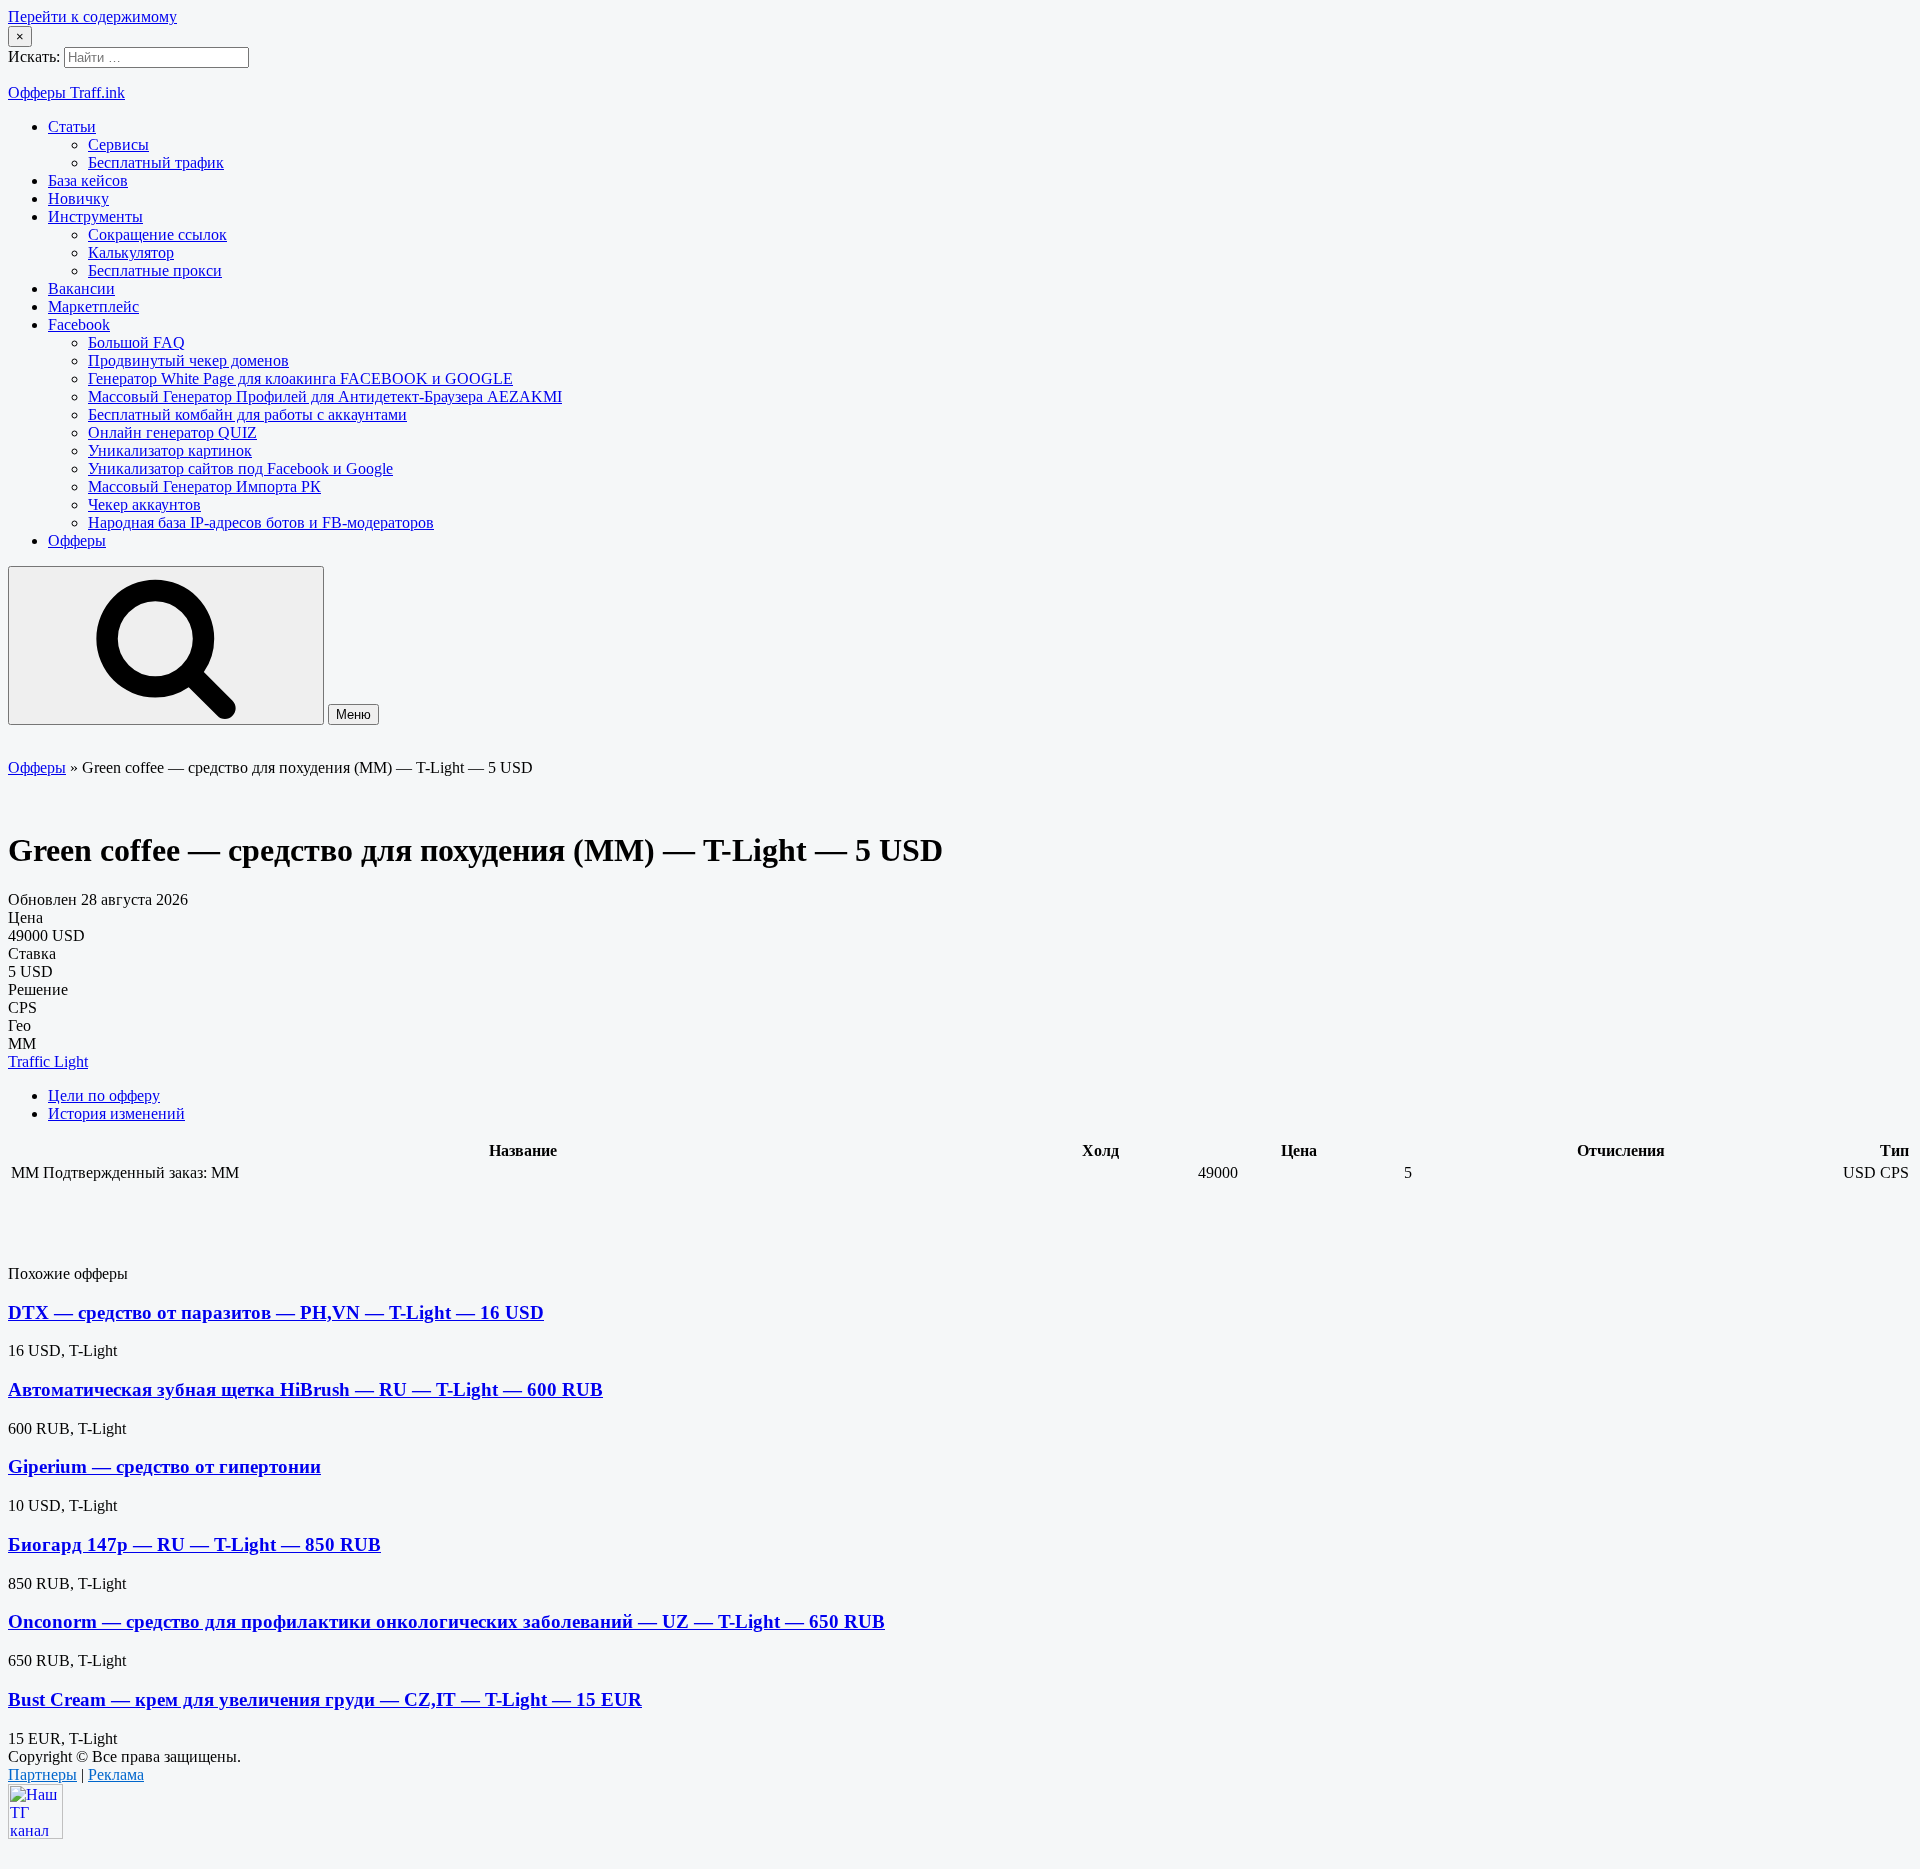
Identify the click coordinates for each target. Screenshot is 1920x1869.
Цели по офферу (104, 1095)
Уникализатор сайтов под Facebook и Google (240, 468)
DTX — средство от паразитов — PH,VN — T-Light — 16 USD (276, 1312)
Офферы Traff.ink (66, 92)
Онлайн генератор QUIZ (172, 432)
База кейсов (88, 180)
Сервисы (118, 144)
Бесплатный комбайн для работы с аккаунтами (247, 414)
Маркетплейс (93, 306)
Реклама (116, 1774)
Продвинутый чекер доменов (188, 360)
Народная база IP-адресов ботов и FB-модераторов (261, 522)
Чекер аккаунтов (144, 504)
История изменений (116, 1113)
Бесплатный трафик (156, 162)
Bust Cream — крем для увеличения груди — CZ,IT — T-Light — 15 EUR (325, 1699)
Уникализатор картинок (170, 450)
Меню (353, 714)
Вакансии (81, 288)
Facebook (79, 324)
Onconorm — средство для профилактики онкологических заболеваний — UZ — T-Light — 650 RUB (446, 1621)
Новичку (78, 198)
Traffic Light (48, 1061)
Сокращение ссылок (157, 234)
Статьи (72, 126)
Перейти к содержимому (92, 16)
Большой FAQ (136, 342)
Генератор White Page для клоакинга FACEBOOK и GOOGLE (300, 378)
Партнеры (42, 1774)
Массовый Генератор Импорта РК (204, 486)
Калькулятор (131, 252)
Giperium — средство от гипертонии (164, 1466)
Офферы (77, 540)
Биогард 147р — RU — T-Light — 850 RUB (194, 1544)
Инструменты (95, 216)
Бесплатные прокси (155, 270)
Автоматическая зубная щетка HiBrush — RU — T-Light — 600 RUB (305, 1389)
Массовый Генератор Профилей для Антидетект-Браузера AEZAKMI (325, 396)
